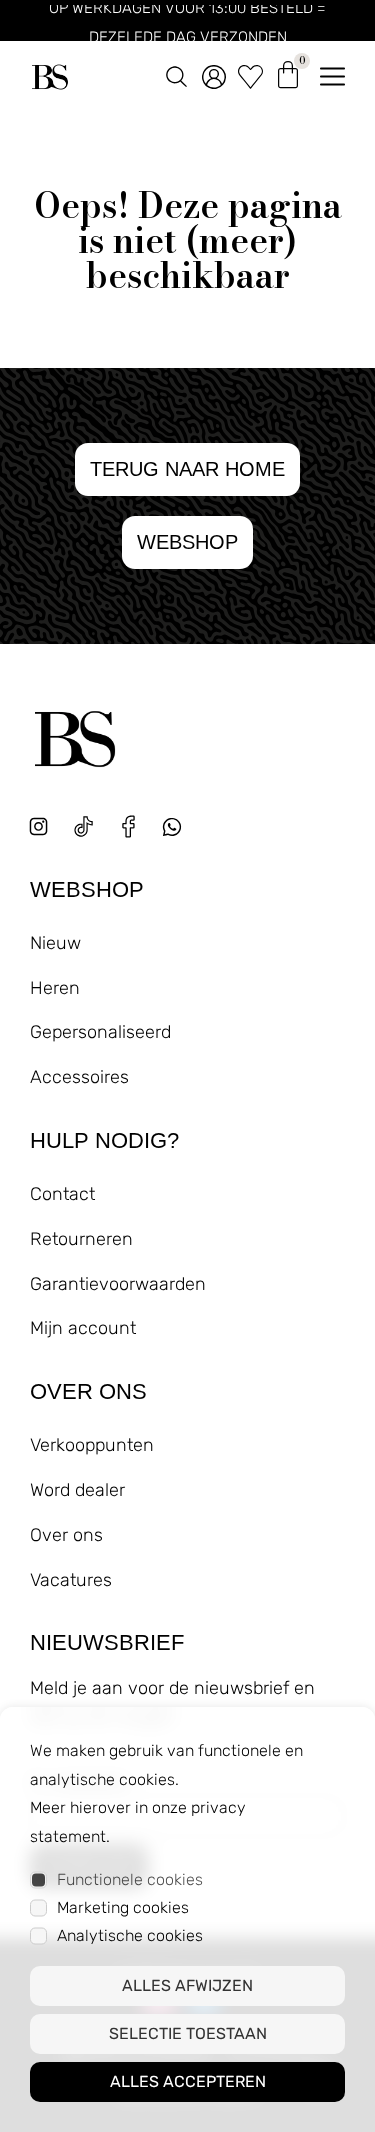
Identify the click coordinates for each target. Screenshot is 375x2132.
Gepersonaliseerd (100, 1032)
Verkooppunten (92, 1445)
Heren (55, 988)
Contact (62, 1194)
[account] (214, 73)
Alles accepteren (188, 2081)
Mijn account (83, 1328)
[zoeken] (176, 72)
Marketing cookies (123, 1907)
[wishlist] (250, 73)
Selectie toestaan (188, 2033)
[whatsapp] (179, 834)
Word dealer (77, 1490)
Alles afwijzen (187, 1985)
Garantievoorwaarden (118, 1284)
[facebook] (128, 826)
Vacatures (71, 1580)
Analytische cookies (130, 1935)
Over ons (66, 1535)
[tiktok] (83, 826)
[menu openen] (332, 72)
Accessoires (79, 1077)
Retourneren (81, 1239)
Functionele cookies (130, 1879)
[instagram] (38, 826)
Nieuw (55, 943)
